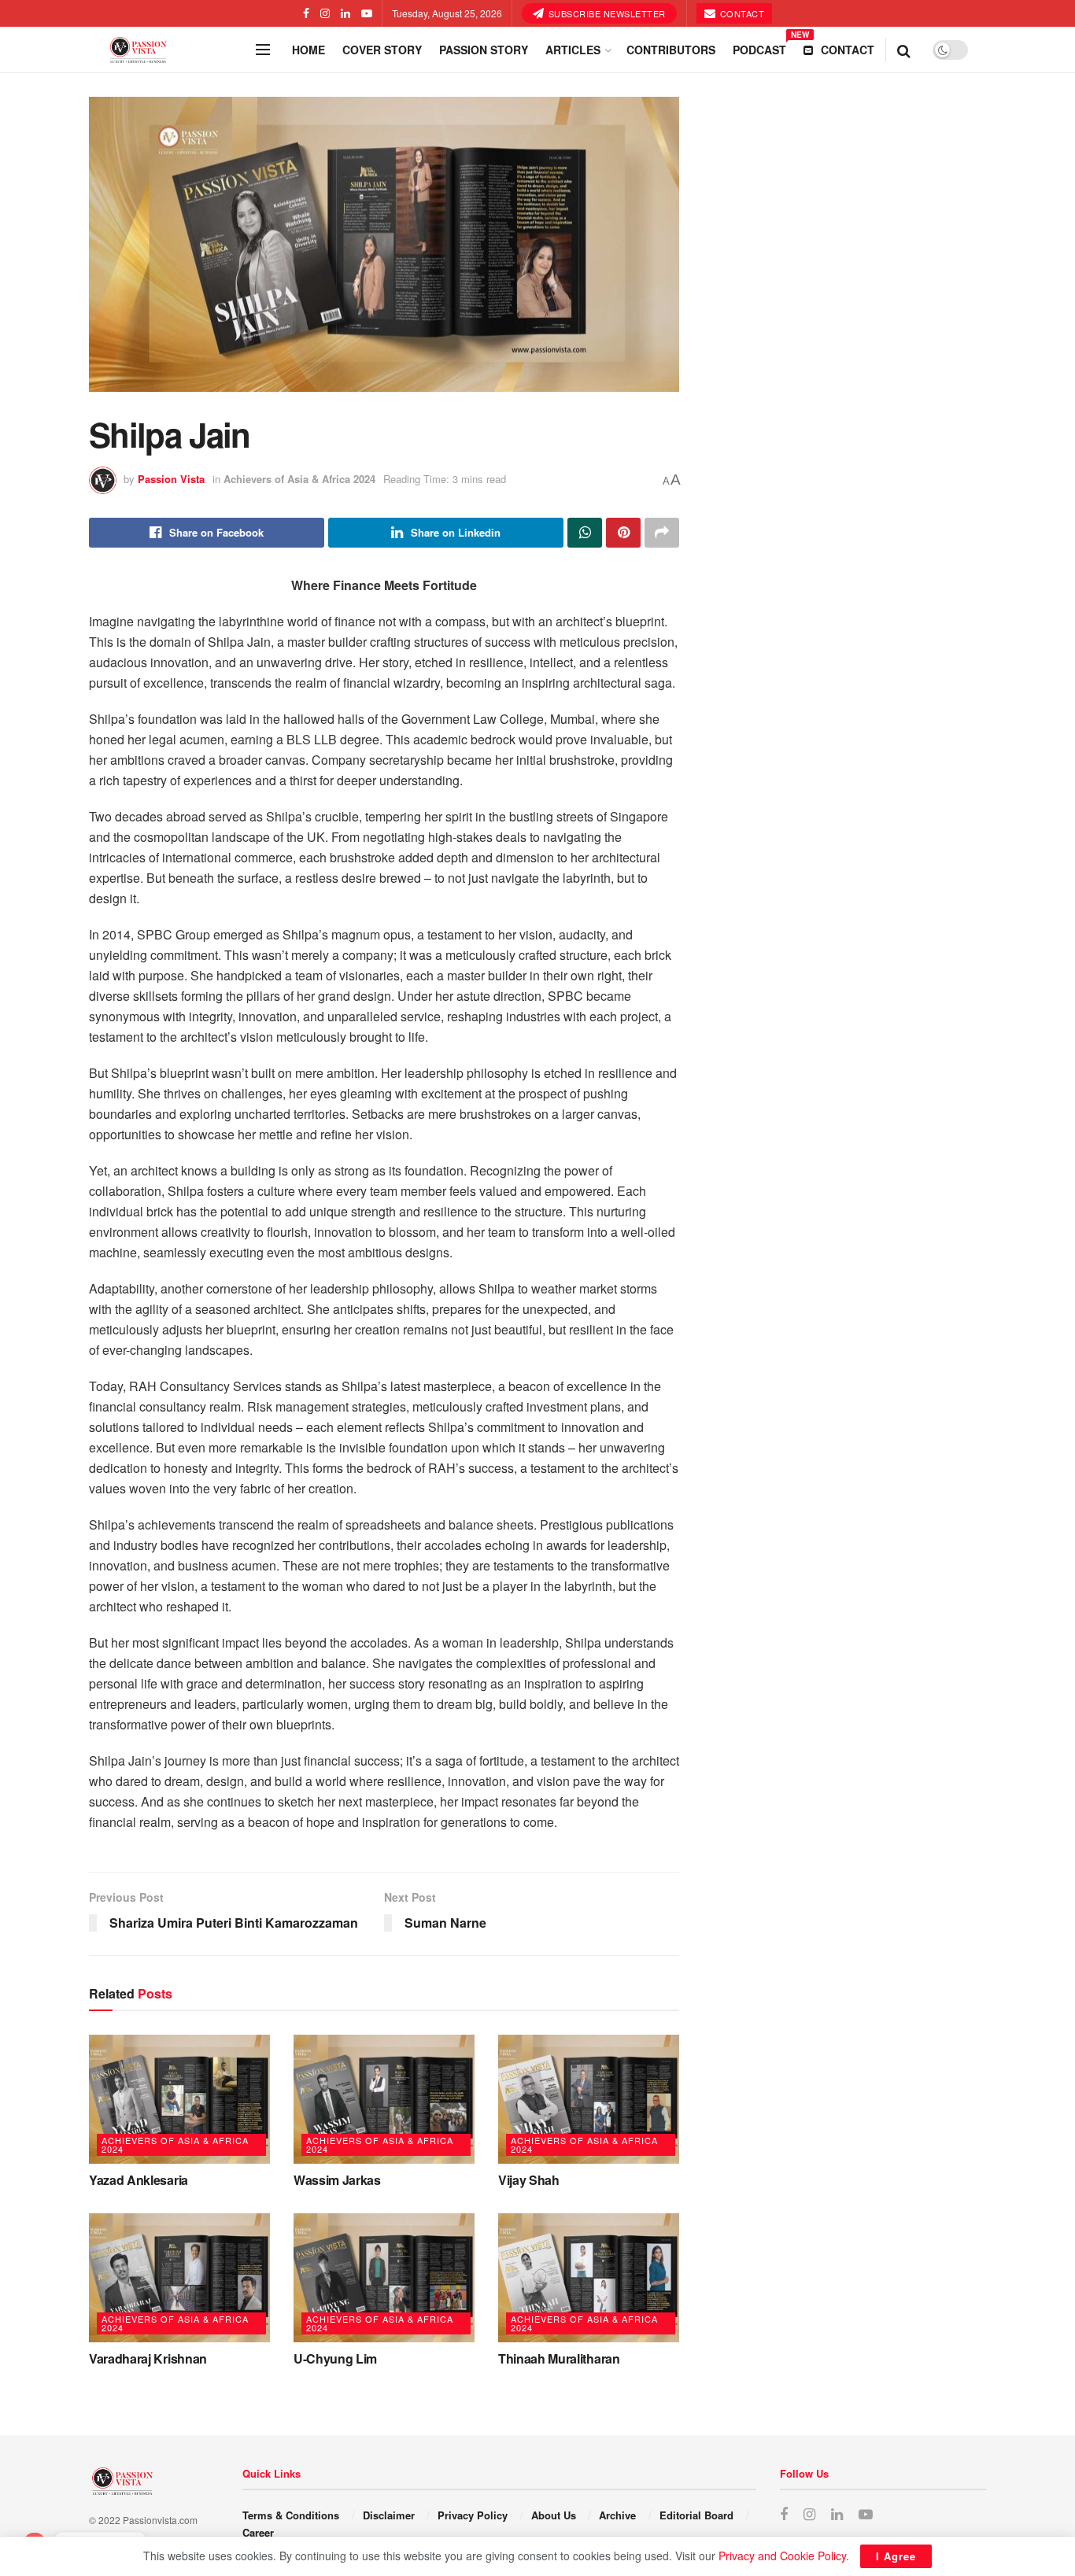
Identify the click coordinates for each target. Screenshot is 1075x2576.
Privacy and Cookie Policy (782, 2556)
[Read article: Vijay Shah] (589, 2099)
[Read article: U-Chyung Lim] (384, 2278)
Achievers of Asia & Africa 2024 (299, 479)
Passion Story (484, 50)
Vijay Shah (529, 2180)
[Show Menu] (263, 50)
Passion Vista (171, 479)
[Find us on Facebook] (306, 13)
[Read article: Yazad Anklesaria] (179, 2099)
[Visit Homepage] (168, 50)
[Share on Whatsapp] (585, 533)
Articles (573, 50)
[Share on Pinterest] (623, 533)
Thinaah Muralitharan (559, 2358)
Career (258, 2532)
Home (308, 50)
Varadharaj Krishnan (148, 2358)
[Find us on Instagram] (325, 13)
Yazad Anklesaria (139, 2180)
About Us (554, 2515)
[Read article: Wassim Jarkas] (384, 2099)
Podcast (759, 47)
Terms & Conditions (291, 2515)
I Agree (896, 2556)
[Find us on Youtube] (367, 13)
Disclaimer (389, 2515)
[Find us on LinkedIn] (345, 13)
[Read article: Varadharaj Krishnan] (179, 2278)
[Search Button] (904, 50)
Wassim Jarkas (337, 2180)
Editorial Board (696, 2515)
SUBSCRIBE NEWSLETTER (606, 13)
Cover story (382, 50)
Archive (617, 2515)
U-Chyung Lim (335, 2358)
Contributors (671, 50)
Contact (741, 13)
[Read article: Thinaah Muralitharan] (589, 2278)
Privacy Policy (473, 2515)
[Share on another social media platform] (662, 533)
